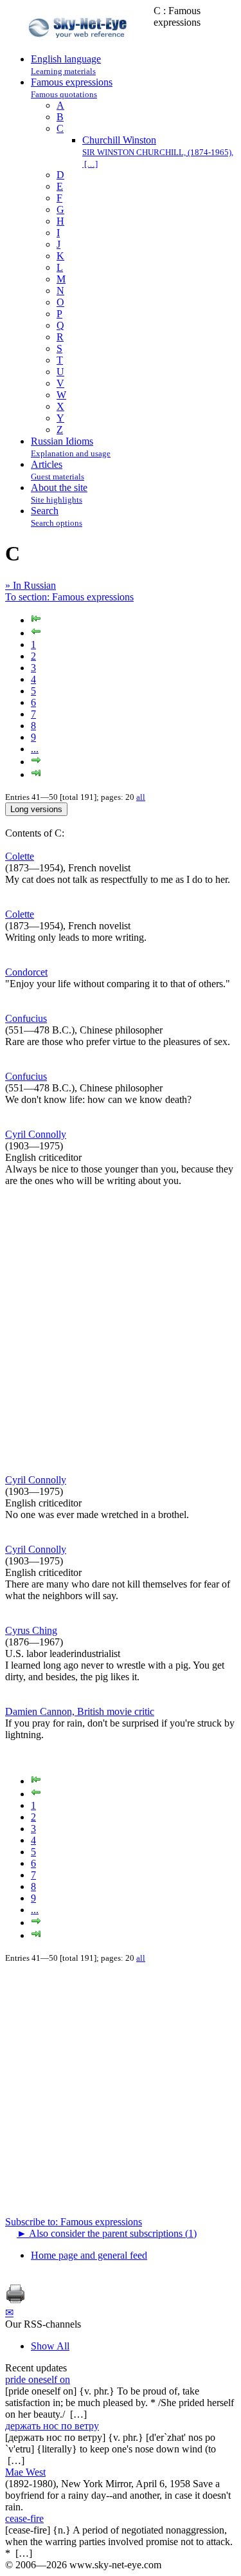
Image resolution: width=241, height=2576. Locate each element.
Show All (50, 2346)
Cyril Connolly (36, 1134)
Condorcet (26, 972)
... (35, 749)
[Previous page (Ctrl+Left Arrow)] (36, 633)
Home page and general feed (89, 2255)
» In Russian (31, 585)
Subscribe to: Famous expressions (74, 2222)
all (141, 797)
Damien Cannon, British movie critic (80, 1711)
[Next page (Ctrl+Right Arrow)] (36, 762)
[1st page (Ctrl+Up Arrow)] (36, 620)
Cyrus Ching (31, 1630)
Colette (20, 856)
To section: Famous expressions (69, 597)
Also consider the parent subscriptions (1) (107, 2233)
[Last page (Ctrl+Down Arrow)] (36, 774)
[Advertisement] (121, 1330)
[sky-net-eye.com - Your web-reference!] (79, 47)
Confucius (26, 1018)
